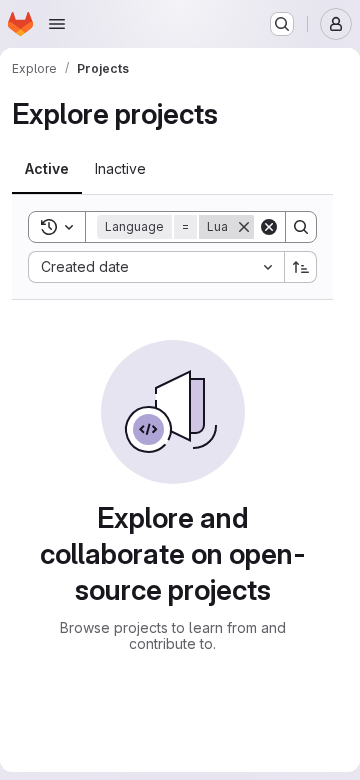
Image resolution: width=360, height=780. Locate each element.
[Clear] (269, 227)
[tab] (47, 169)
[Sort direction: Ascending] (301, 267)
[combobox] (156, 267)
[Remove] (244, 227)
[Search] (301, 227)
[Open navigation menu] (57, 24)
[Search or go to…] (282, 24)
